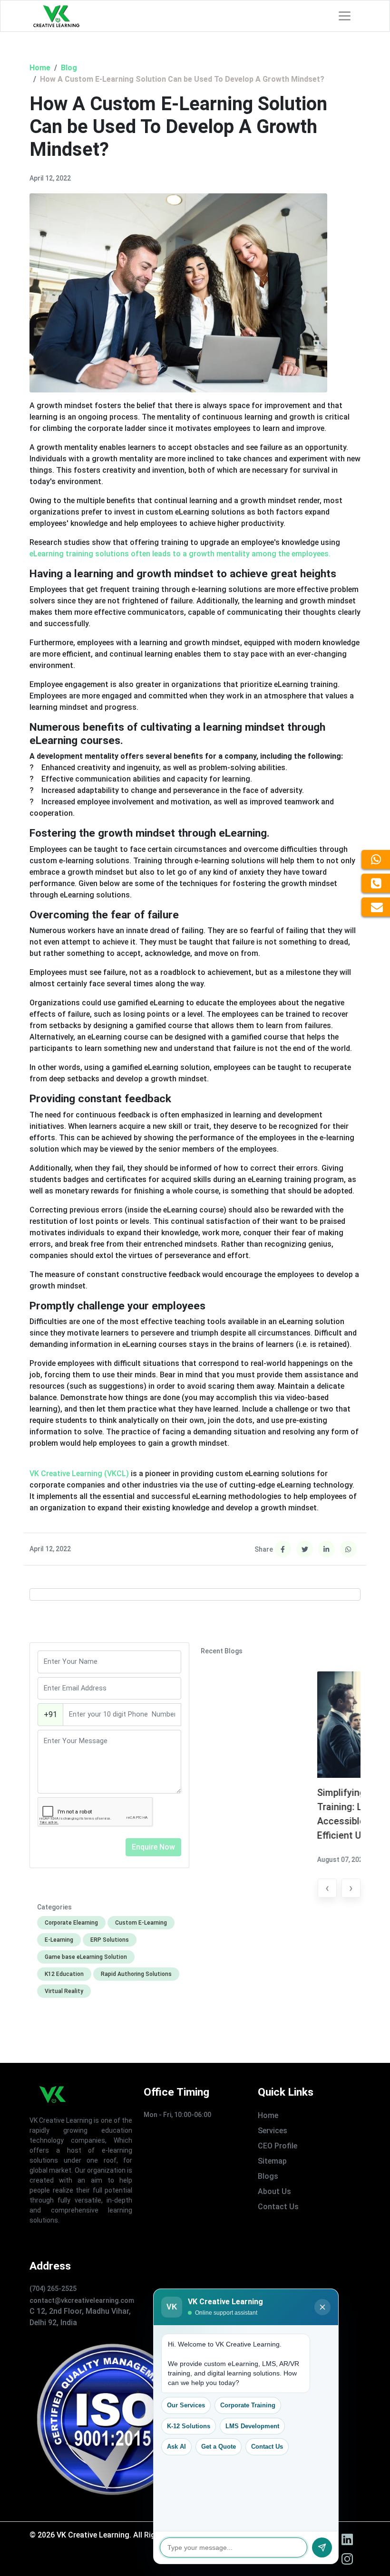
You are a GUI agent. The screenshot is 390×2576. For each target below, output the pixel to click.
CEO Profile (278, 2146)
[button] (327, 1888)
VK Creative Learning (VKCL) (79, 1474)
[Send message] (322, 2547)
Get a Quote (219, 2447)
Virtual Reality (64, 1991)
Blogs (268, 2176)
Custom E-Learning (141, 1923)
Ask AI (176, 2447)
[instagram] (347, 2559)
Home (40, 68)
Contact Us (278, 2207)
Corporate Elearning (71, 1923)
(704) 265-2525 (53, 2289)
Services (273, 2131)
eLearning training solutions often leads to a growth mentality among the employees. (180, 554)
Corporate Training (248, 2405)
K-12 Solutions (189, 2426)
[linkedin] (347, 2539)
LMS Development (252, 2426)
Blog (69, 68)
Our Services (186, 2405)
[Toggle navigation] (345, 16)
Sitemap (272, 2161)
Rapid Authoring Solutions (136, 1974)
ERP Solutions (110, 1940)
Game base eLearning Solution (86, 1957)
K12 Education (64, 1974)
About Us (274, 2191)
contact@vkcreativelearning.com (82, 2300)
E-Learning (59, 1940)
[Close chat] (322, 2307)
